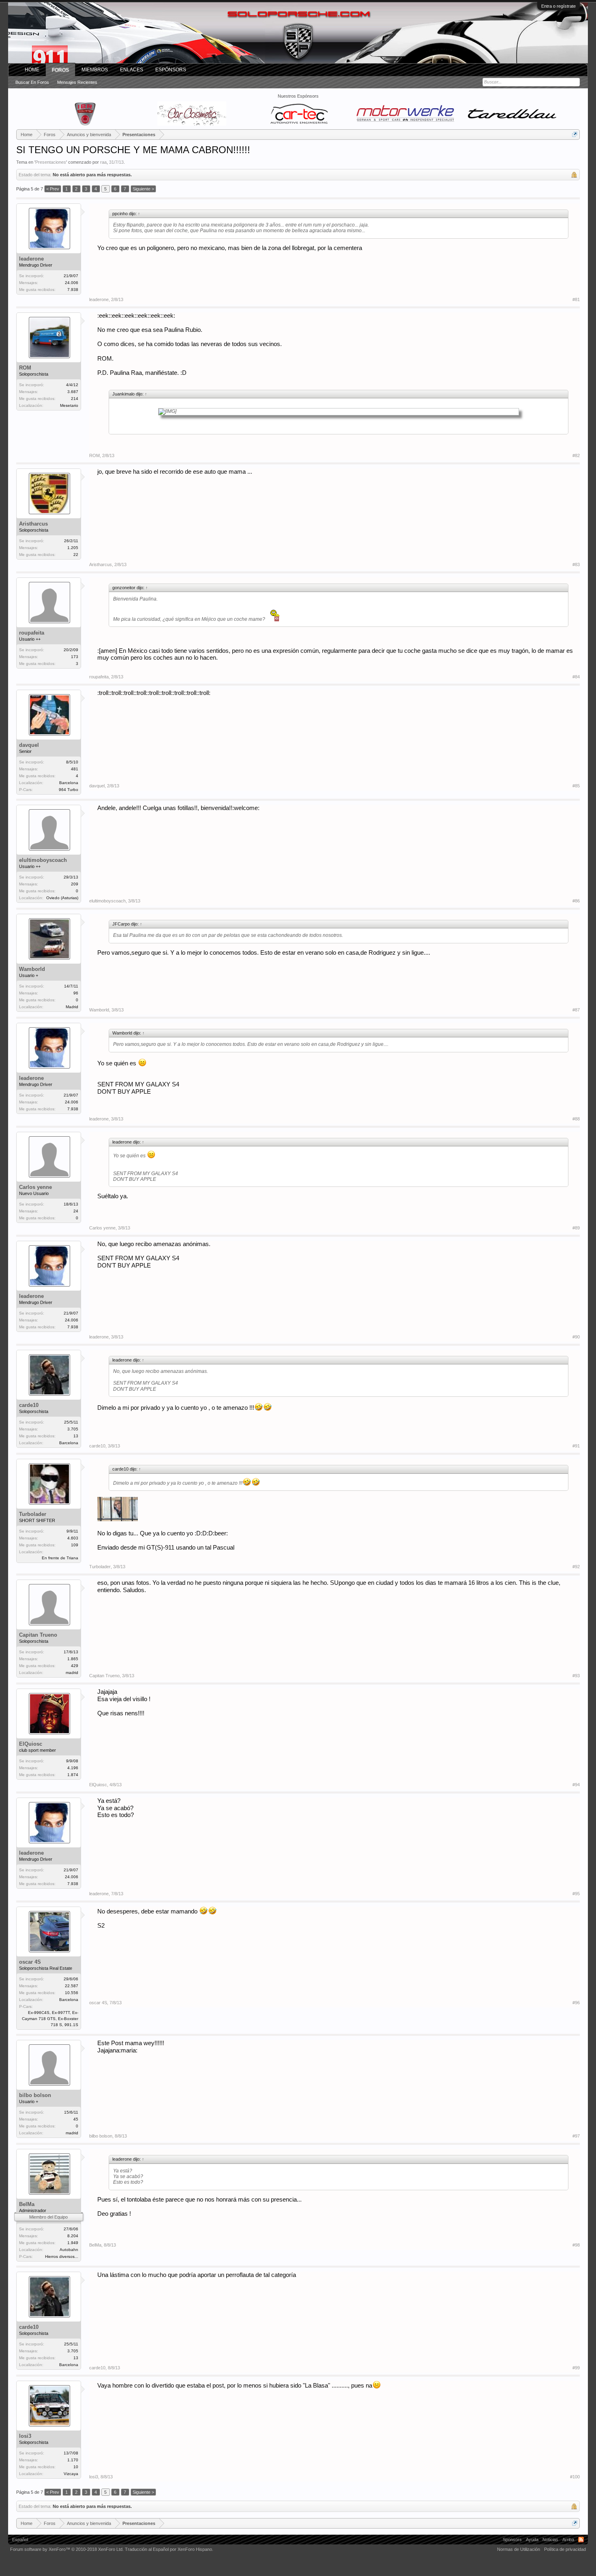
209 (75, 884)
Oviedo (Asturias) (62, 898)
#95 (576, 1894)
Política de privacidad (565, 2549)
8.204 (73, 2236)
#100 (575, 2477)
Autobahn (69, 2250)
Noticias (550, 2540)
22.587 (72, 1986)
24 (76, 1211)
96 (76, 993)
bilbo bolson (35, 2095)
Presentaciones (51, 162)
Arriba (568, 2540)
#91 (576, 1446)
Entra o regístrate (558, 6)
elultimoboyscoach (43, 860)
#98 (576, 2245)
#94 (576, 1785)
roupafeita (32, 633)
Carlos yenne (35, 1187)
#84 (576, 677)
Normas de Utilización (519, 2549)
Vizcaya (71, 2474)
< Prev (53, 189)
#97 (576, 2136)
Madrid (72, 1007)
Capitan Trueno (38, 1635)
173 (75, 657)
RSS (581, 2540)
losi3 (25, 2436)
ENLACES (132, 70)
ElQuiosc (31, 1744)
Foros (60, 70)
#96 (576, 2003)
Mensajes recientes (77, 82)
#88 (576, 1119)
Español (20, 2540)
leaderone (31, 259)
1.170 (73, 2460)
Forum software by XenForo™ (67, 2549)
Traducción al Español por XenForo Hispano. (169, 2549)
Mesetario (69, 405)
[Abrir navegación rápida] (575, 134)
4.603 (73, 1538)
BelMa (27, 2204)
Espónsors (171, 70)
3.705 (73, 1429)
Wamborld (32, 969)
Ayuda (532, 2540)
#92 (576, 1567)
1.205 (73, 548)
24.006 (72, 283)
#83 (576, 564)
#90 (576, 1337)
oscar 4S (30, 1962)
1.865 (73, 1659)
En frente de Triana (60, 1558)
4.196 (73, 1768)
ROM (25, 368)
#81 (576, 299)
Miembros (95, 70)
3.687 (73, 392)
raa (103, 162)
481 (75, 769)
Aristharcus (33, 524)
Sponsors (512, 2540)
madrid (72, 1673)
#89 (576, 1228)
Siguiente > (143, 189)
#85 (576, 786)
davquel (29, 745)
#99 (576, 2368)
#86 (576, 901)
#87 (576, 1010)
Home (32, 70)
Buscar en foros (32, 82)
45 (76, 2119)
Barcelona (69, 783)
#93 (576, 1676)
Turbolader (33, 1514)
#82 (576, 455)
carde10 (29, 1405)
